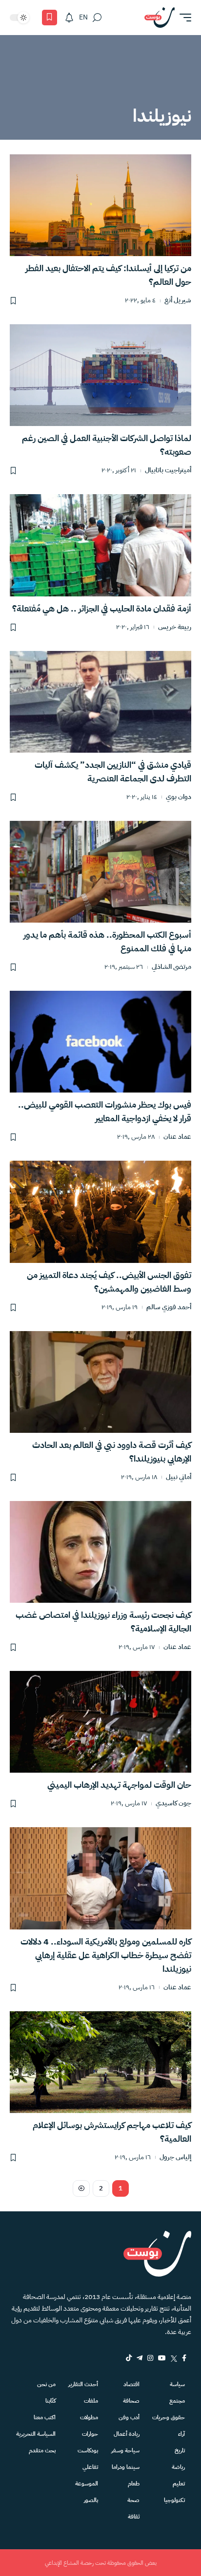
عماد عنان (177, 1137)
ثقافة (134, 2517)
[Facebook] (184, 2358)
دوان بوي (179, 797)
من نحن (46, 2384)
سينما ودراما (126, 2467)
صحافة (131, 2401)
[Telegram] (140, 2358)
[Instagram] (150, 2358)
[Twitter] (174, 2358)
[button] (183, 18)
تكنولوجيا (174, 2500)
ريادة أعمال (127, 2434)
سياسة (177, 2384)
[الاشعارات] (69, 18)
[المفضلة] (50, 18)
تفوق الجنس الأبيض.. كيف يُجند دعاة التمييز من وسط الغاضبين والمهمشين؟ (109, 1282)
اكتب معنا (45, 2417)
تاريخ (180, 2450)
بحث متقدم (42, 2450)
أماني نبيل (179, 1477)
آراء (181, 2434)
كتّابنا (50, 2401)
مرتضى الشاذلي (171, 967)
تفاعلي (90, 2467)
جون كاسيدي (173, 1804)
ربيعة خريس (175, 627)
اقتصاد (131, 2384)
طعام (134, 2483)
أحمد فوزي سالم (169, 1307)
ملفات (91, 2401)
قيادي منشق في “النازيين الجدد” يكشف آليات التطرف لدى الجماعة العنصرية (113, 771)
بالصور (91, 2500)
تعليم (179, 2483)
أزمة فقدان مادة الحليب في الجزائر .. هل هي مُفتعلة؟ (102, 608)
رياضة (178, 2467)
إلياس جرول (175, 2158)
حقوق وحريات (169, 2417)
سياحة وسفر (125, 2450)
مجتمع (177, 2401)
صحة (133, 2500)
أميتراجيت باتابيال (168, 471)
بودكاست (88, 2450)
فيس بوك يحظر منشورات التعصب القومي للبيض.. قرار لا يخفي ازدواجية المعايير (105, 1111)
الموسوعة (87, 2483)
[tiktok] (129, 2358)
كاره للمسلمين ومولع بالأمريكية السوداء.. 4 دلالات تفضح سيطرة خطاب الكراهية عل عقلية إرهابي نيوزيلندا (106, 1955)
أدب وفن (129, 2417)
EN (83, 17)
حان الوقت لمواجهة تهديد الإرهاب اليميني (119, 1785)
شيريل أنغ (178, 301)
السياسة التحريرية (36, 2434)
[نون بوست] (160, 18)
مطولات (89, 2417)
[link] (81, 2188)
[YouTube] (162, 2358)
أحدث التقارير (83, 2384)
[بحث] (97, 18)
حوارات (90, 2434)
